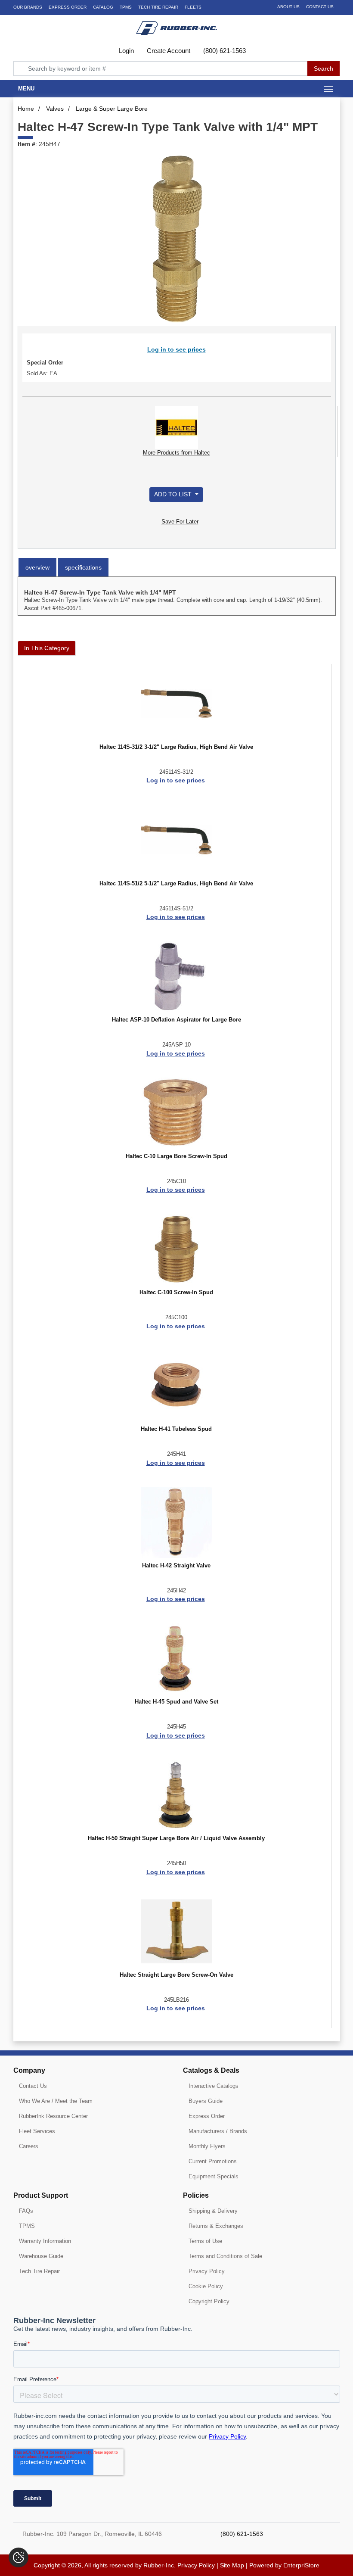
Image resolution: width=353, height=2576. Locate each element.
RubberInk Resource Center (53, 2116)
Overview (37, 567)
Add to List (174, 494)
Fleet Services (37, 2131)
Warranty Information (45, 2241)
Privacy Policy (207, 2271)
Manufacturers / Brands (218, 2131)
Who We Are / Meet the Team (56, 2101)
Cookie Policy (206, 2286)
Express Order (68, 7)
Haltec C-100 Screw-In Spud (176, 1293)
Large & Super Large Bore (112, 109)
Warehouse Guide (41, 2256)
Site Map (232, 2565)
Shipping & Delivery (213, 2211)
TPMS (126, 7)
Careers (29, 2146)
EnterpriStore (301, 2565)
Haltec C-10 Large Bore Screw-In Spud (176, 1156)
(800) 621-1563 (224, 51)
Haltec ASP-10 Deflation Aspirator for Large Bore (176, 1020)
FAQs (26, 2211)
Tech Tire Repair (39, 2271)
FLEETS (193, 7)
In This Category (47, 648)
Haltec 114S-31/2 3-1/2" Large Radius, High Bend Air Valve (176, 747)
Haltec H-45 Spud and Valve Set (176, 1702)
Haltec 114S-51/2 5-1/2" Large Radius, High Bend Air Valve (176, 884)
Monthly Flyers (207, 2146)
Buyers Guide (206, 2101)
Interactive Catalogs (214, 2086)
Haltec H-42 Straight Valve (176, 1566)
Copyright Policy (209, 2301)
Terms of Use (205, 2241)
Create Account (168, 51)
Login (125, 51)
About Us (288, 7)
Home (26, 109)
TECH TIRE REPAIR (158, 7)
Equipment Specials (214, 2176)
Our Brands (28, 7)
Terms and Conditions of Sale (225, 2256)
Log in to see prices (176, 349)
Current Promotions (213, 2161)
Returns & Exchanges (216, 2226)
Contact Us (320, 7)
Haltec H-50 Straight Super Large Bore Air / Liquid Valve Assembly (176, 1838)
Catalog (103, 7)
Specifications (83, 567)
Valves (55, 109)
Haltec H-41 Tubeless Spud (176, 1429)
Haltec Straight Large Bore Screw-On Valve (176, 1975)
